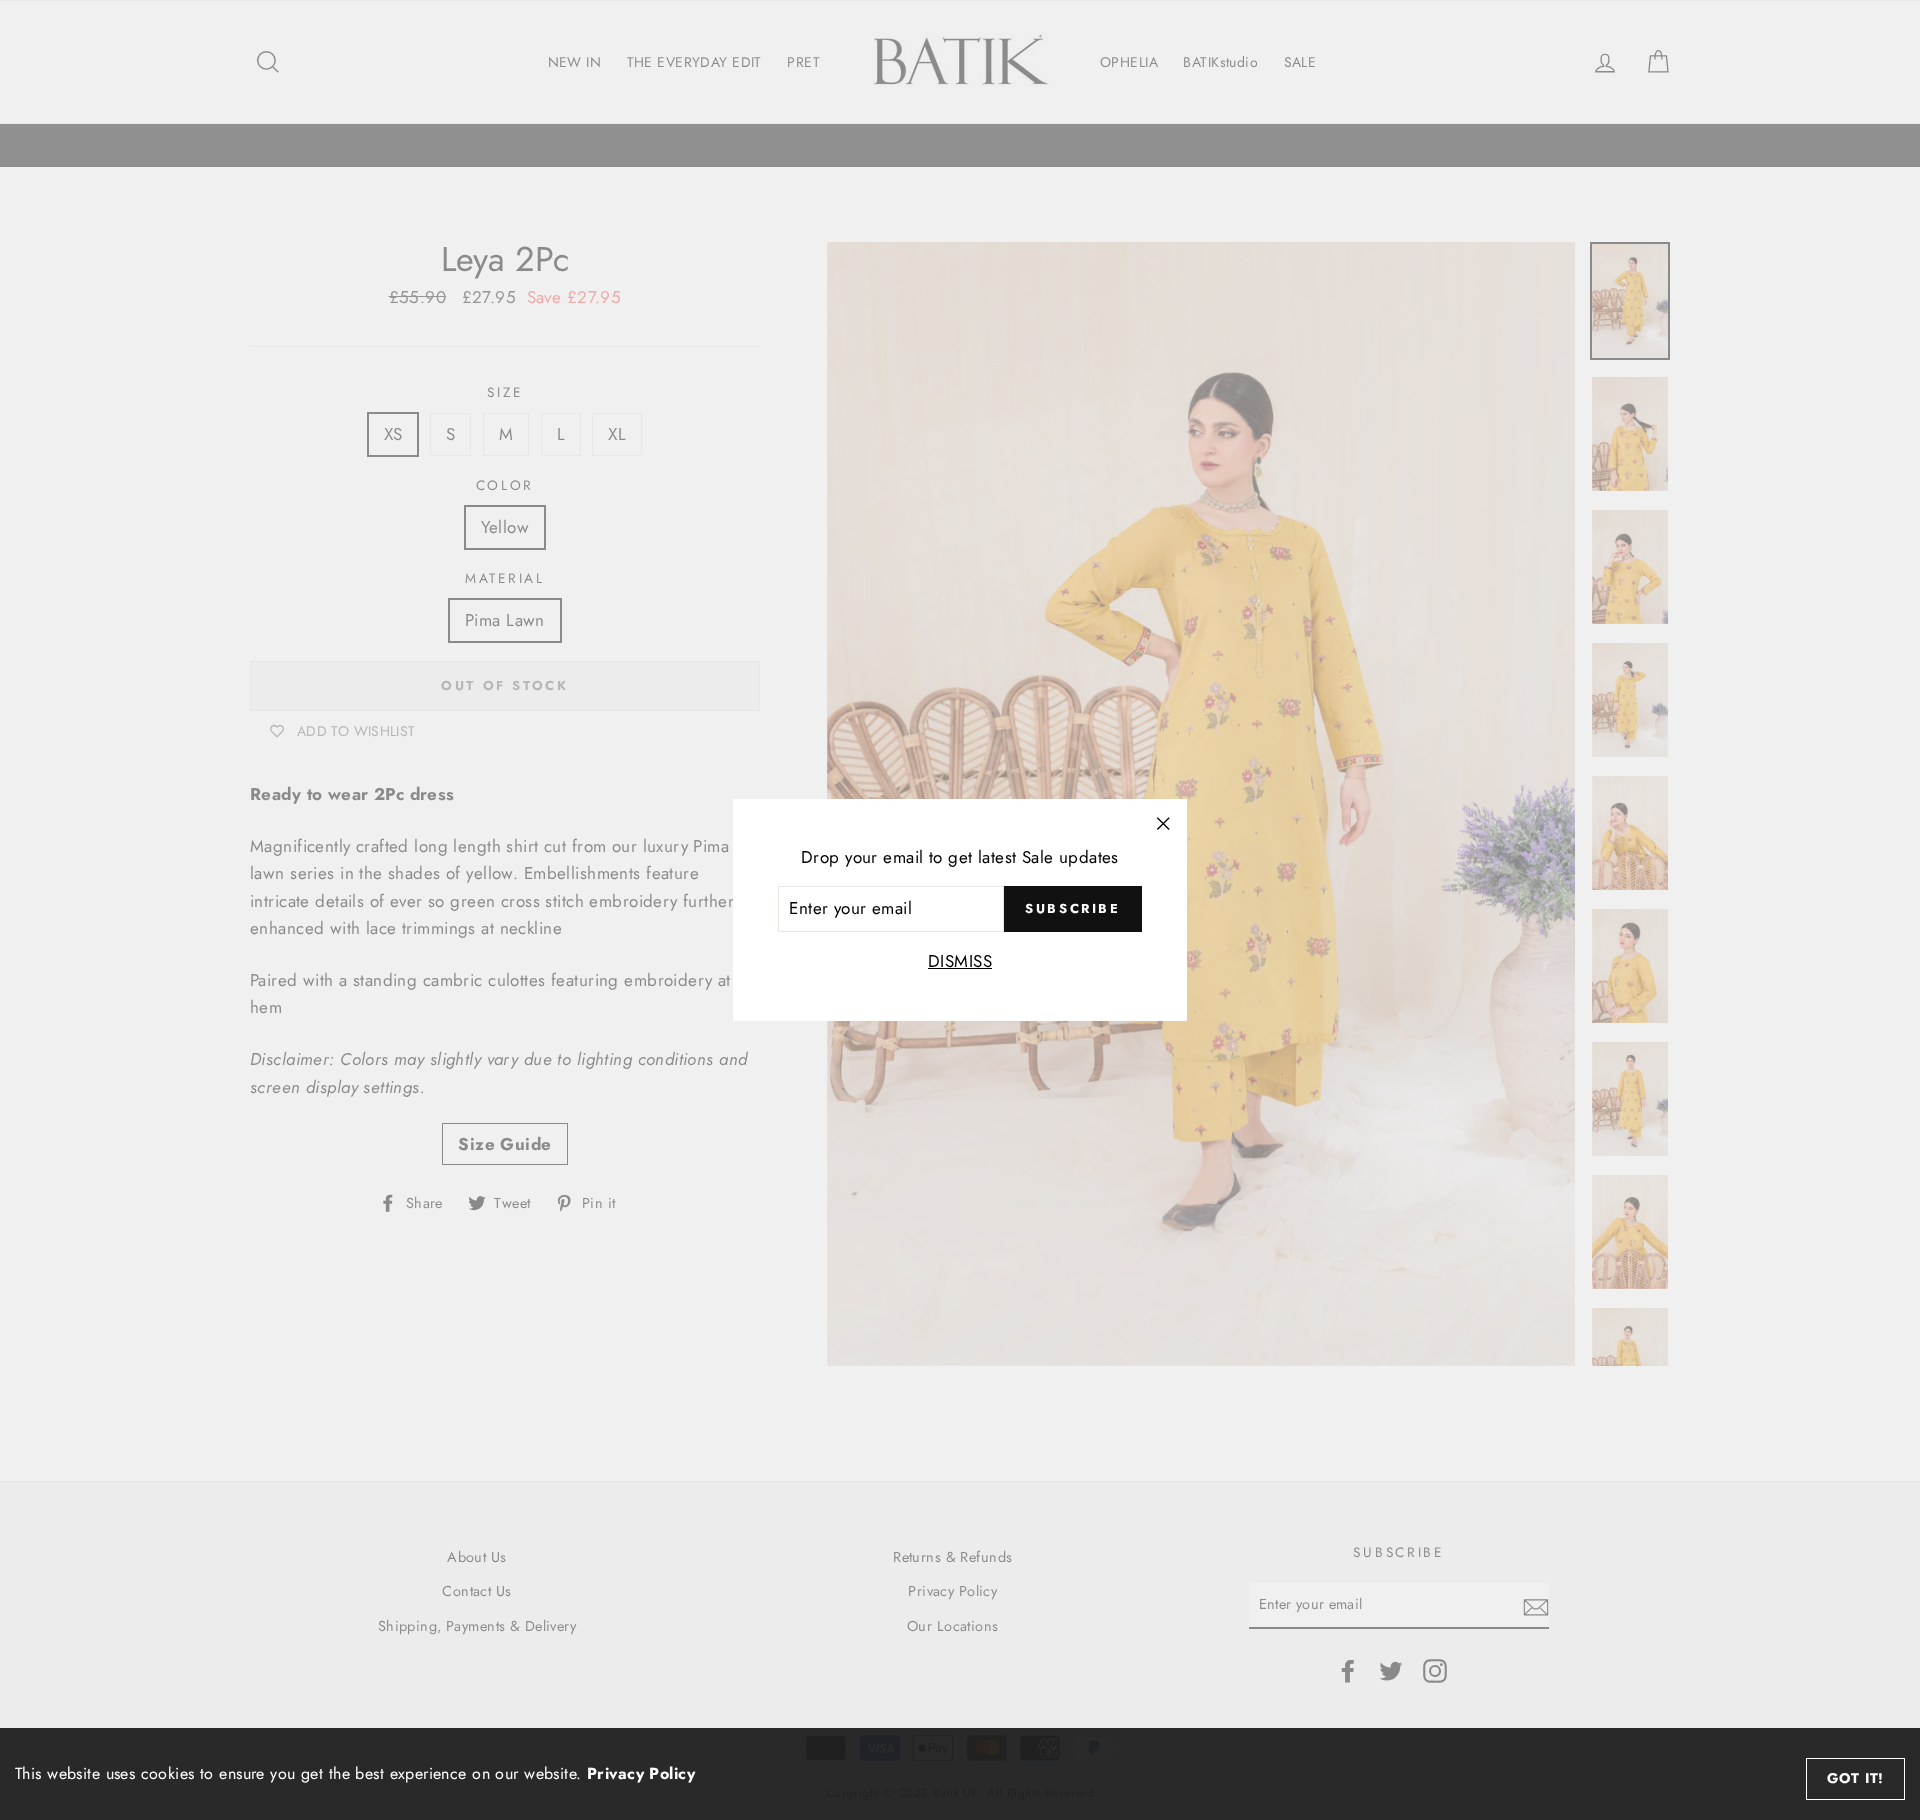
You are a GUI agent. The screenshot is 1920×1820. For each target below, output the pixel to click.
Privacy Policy (641, 1773)
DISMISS (960, 961)
